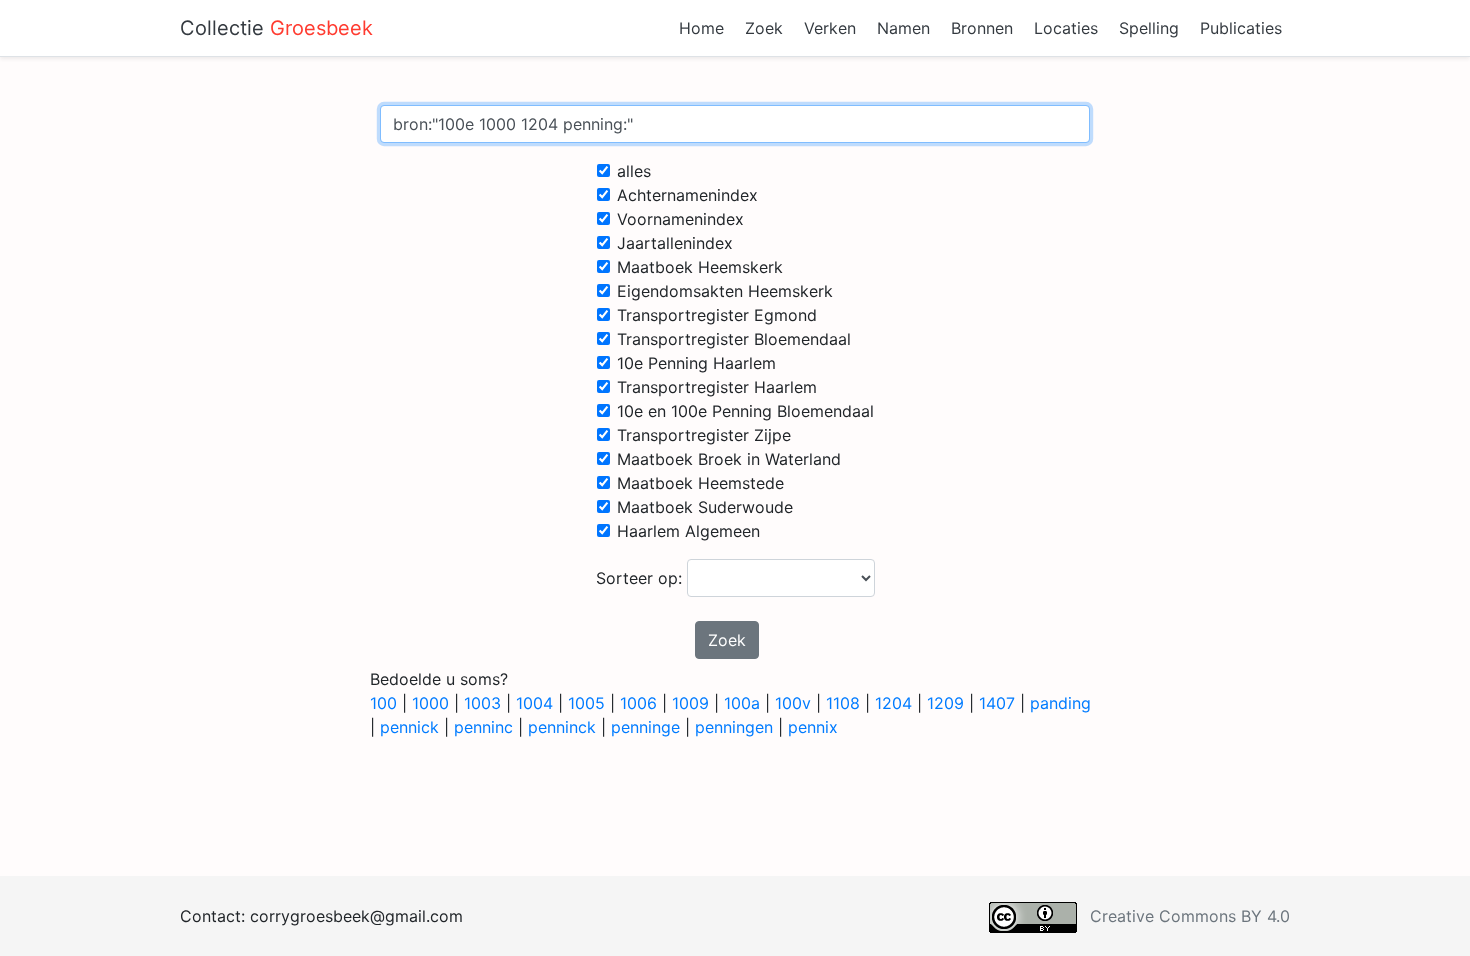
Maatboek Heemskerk (700, 267)
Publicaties (1241, 28)
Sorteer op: (641, 578)
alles (634, 171)
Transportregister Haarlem (717, 387)
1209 (945, 703)
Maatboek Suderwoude (705, 507)
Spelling (1149, 28)
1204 (893, 703)
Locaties (1066, 28)
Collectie (276, 28)
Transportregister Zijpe (704, 435)
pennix (813, 727)
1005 (586, 703)
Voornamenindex (680, 219)
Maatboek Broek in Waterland (729, 459)
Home (701, 28)
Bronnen (982, 28)
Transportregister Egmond (717, 315)
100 (383, 703)
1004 (534, 703)
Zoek (764, 28)
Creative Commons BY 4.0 (1190, 916)
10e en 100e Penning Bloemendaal (745, 411)
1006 (638, 703)
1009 (690, 703)
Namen (903, 28)
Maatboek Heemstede (700, 483)
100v (793, 703)
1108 (843, 703)
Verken (830, 28)
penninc (483, 727)
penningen (734, 727)
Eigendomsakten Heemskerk (725, 291)
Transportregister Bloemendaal (734, 339)
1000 (430, 703)
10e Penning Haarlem (696, 363)
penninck (562, 727)
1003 (482, 703)
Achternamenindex (687, 195)
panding (1060, 703)
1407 (997, 703)
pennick (409, 727)
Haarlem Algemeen (688, 531)
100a (742, 703)
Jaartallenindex (675, 243)
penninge (645, 727)
